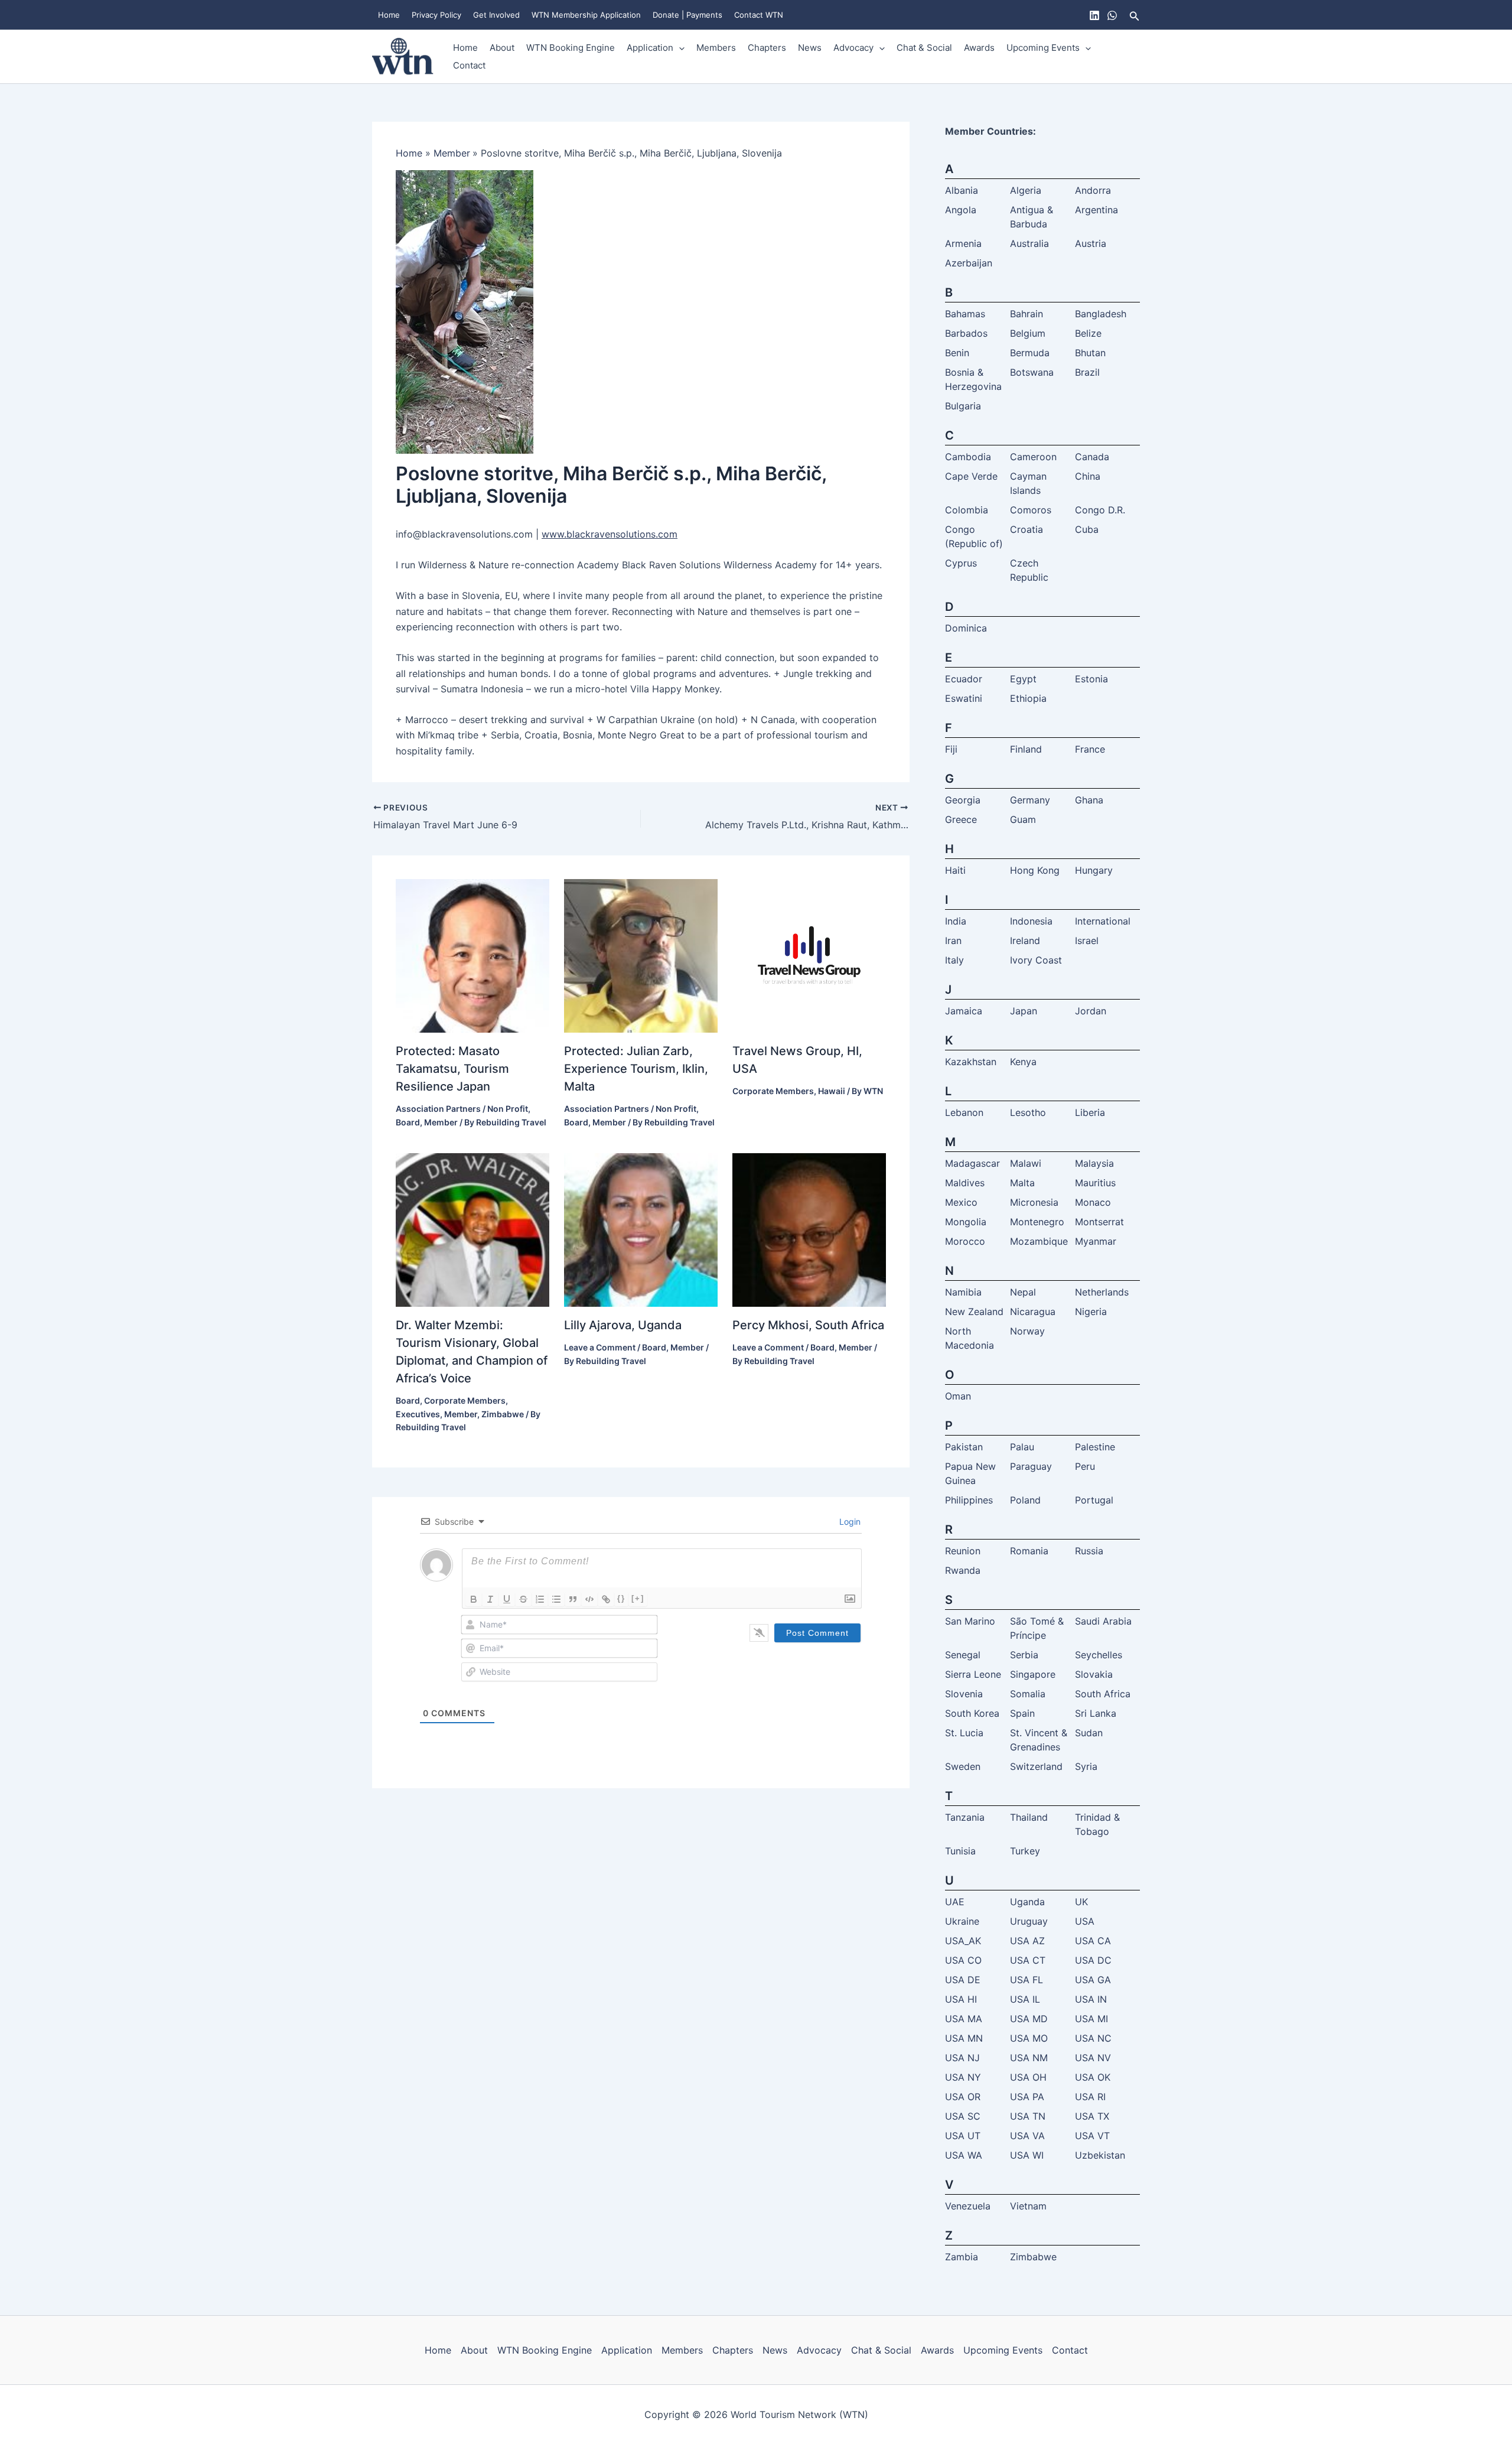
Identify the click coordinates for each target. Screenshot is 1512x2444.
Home (389, 15)
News (810, 48)
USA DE (963, 1980)
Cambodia (968, 457)
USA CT (1028, 1960)
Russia (1089, 1551)
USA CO (963, 1960)
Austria (1091, 243)
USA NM (1029, 2058)
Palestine (1095, 1447)
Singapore (1033, 1674)
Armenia (963, 243)
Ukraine (962, 1921)
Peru (1085, 1466)
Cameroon (1033, 457)
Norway (1027, 1331)
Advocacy (853, 48)
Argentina (1096, 210)
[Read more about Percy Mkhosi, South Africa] (809, 1229)
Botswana (1032, 372)
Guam (1023, 819)
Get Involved (496, 15)
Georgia (963, 800)
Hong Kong (1035, 870)
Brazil (1087, 372)
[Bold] (474, 1599)
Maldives (965, 1183)
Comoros (1031, 510)
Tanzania (965, 1817)
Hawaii (832, 1091)
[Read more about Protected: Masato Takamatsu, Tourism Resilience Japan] (472, 955)
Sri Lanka (1096, 1713)
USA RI (1090, 2097)
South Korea (972, 1713)
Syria (1086, 1766)
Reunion (963, 1551)
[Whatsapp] (1112, 15)
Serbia (1024, 1655)
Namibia (963, 1292)
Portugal (1094, 1500)
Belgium (1028, 333)
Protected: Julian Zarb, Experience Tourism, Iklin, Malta (636, 1069)
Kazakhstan (971, 1062)
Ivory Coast (1036, 960)
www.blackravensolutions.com (610, 534)
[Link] (606, 1599)
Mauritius (1095, 1183)
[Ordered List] (540, 1599)
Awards (979, 48)
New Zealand (974, 1312)
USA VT (1092, 2136)
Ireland (1025, 940)
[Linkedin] (1094, 15)
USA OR (963, 2097)
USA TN (1028, 2116)
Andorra (1093, 190)
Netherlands (1102, 1292)
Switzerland (1036, 1766)
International (1103, 921)
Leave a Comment (600, 1347)
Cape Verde (971, 476)
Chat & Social (924, 48)
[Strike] (523, 1599)
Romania (1029, 1551)
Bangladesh (1101, 314)
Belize (1088, 333)
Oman (958, 1396)
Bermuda (1030, 353)
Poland (1025, 1500)
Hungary (1094, 870)
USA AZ (1027, 1941)
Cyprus (961, 563)
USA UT (963, 2136)
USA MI (1091, 2019)
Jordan (1091, 1011)
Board (408, 1122)
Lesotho (1028, 1112)
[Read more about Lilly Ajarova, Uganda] (641, 1229)
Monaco (1093, 1202)
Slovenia (964, 1694)
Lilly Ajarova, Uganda (623, 1325)
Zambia (962, 2257)
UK (1081, 1902)
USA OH (1028, 2077)
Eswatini (964, 698)
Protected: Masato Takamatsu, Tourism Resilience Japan (452, 1069)
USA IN (1091, 1999)
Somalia (1028, 1694)
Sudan (1089, 1733)
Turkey (1025, 1851)
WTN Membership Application (586, 15)
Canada (1092, 457)
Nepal (1023, 1292)
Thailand (1029, 1817)
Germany (1030, 800)
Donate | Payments (687, 15)
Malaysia (1094, 1163)
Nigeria (1091, 1312)
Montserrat (1099, 1222)
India (956, 921)
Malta (1022, 1183)
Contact (469, 65)
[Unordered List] (556, 1599)
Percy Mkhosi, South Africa (808, 1325)
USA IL (1025, 1999)
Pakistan (964, 1447)
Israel (1087, 940)
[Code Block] (589, 1599)
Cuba (1087, 529)
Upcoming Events (1043, 48)
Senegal (963, 1655)
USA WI (1027, 2155)
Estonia (1091, 679)
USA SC (963, 2116)
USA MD (1029, 2019)
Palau (1022, 1447)
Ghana (1089, 800)
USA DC (1093, 1960)
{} (621, 1598)
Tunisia (960, 1851)
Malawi (1026, 1163)
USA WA (964, 2155)
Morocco (965, 1241)
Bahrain (1027, 314)
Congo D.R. (1100, 510)
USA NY (963, 2077)
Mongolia (966, 1222)
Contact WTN (759, 15)
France (1090, 749)
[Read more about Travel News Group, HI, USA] (809, 955)
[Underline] (507, 1599)
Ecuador (964, 679)
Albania (962, 190)
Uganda (1027, 1902)
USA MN (964, 2038)
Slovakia (1094, 1674)
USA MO (1029, 2038)
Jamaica (964, 1011)
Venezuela (968, 2206)
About (502, 48)
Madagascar (972, 1163)
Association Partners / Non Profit (462, 1109)
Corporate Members (773, 1091)
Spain (1022, 1713)
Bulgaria (963, 406)
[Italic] (490, 1599)
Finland (1026, 749)
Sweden (963, 1766)
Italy (954, 960)
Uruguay (1029, 1921)
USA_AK (963, 1941)
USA (1085, 1921)
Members (716, 48)
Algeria (1026, 190)
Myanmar (1096, 1241)
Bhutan (1090, 353)
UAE (955, 1902)
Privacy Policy (436, 15)
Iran (953, 940)
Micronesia (1034, 1202)
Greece (961, 819)
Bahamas (965, 314)
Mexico (961, 1202)
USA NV (1093, 2058)
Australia (1029, 243)
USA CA (1093, 1941)
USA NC (1093, 2038)
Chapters (767, 48)
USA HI (961, 1999)
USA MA (964, 2019)
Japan (1024, 1011)
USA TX (1092, 2116)
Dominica (966, 628)
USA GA (1093, 1980)
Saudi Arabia (1103, 1621)
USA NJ (962, 2058)
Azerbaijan (969, 263)
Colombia (967, 510)
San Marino (970, 1621)
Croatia (1027, 529)
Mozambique (1039, 1241)
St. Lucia (964, 1733)
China (1088, 476)
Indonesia (1031, 921)
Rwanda (963, 1570)
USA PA (1027, 2097)
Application (650, 48)
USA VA (1027, 2136)
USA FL (1027, 1980)
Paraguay (1031, 1466)
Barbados (966, 333)
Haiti (955, 870)
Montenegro (1037, 1222)
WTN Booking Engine (571, 48)
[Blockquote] (573, 1599)
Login (849, 1522)
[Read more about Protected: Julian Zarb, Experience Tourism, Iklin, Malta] (641, 955)
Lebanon (964, 1112)
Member (441, 1122)
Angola (961, 210)
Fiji (951, 749)
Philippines (969, 1500)
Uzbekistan (1100, 2155)
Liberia (1090, 1112)
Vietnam (1028, 2206)
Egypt (1023, 679)
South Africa (1103, 1694)
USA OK (1093, 2077)
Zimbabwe (503, 1414)
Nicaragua (1033, 1312)
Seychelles (1099, 1655)
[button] (1135, 15)
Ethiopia (1028, 698)
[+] (638, 1598)
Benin (957, 353)
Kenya (1023, 1062)
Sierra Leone (973, 1674)
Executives (418, 1414)
